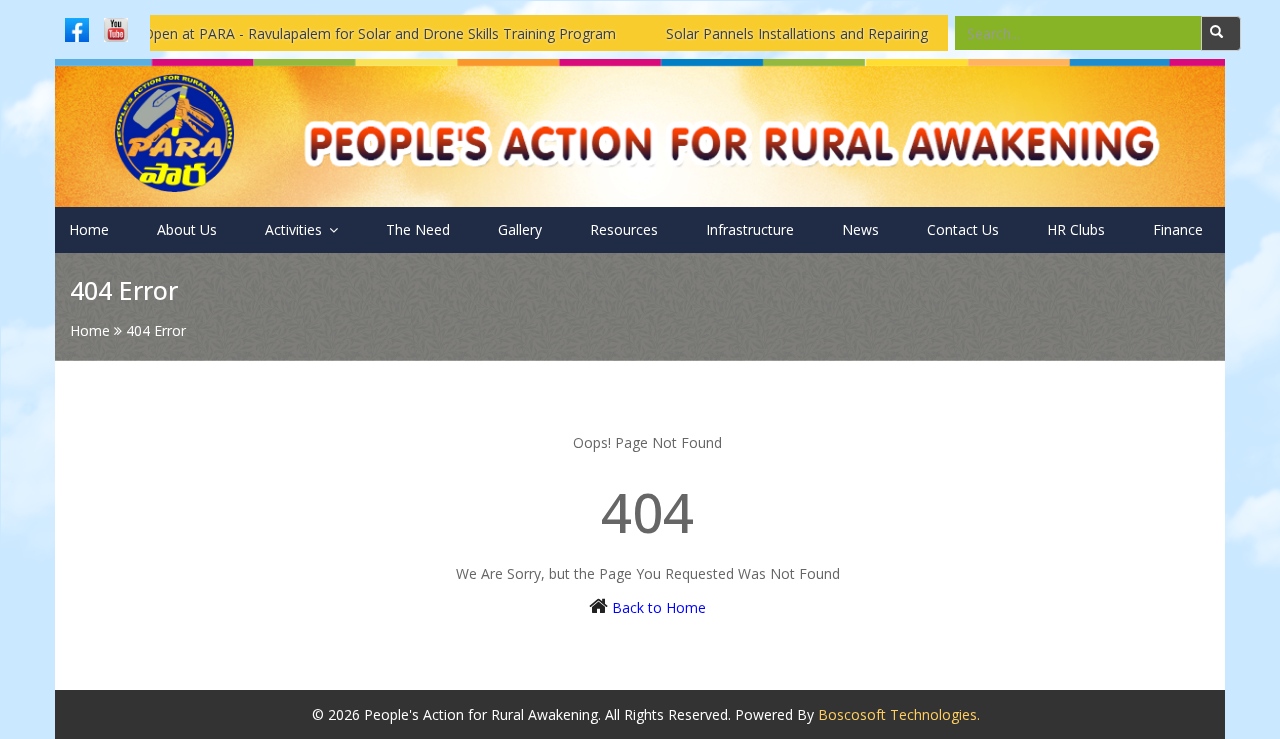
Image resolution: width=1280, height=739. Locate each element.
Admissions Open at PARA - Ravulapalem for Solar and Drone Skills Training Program (316, 33)
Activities (295, 229)
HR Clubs (1076, 229)
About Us (187, 229)
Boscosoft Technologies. (899, 714)
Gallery (520, 229)
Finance (1178, 229)
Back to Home (659, 607)
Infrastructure (750, 229)
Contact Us (963, 229)
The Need (418, 229)
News (860, 229)
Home (89, 229)
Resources (624, 229)
